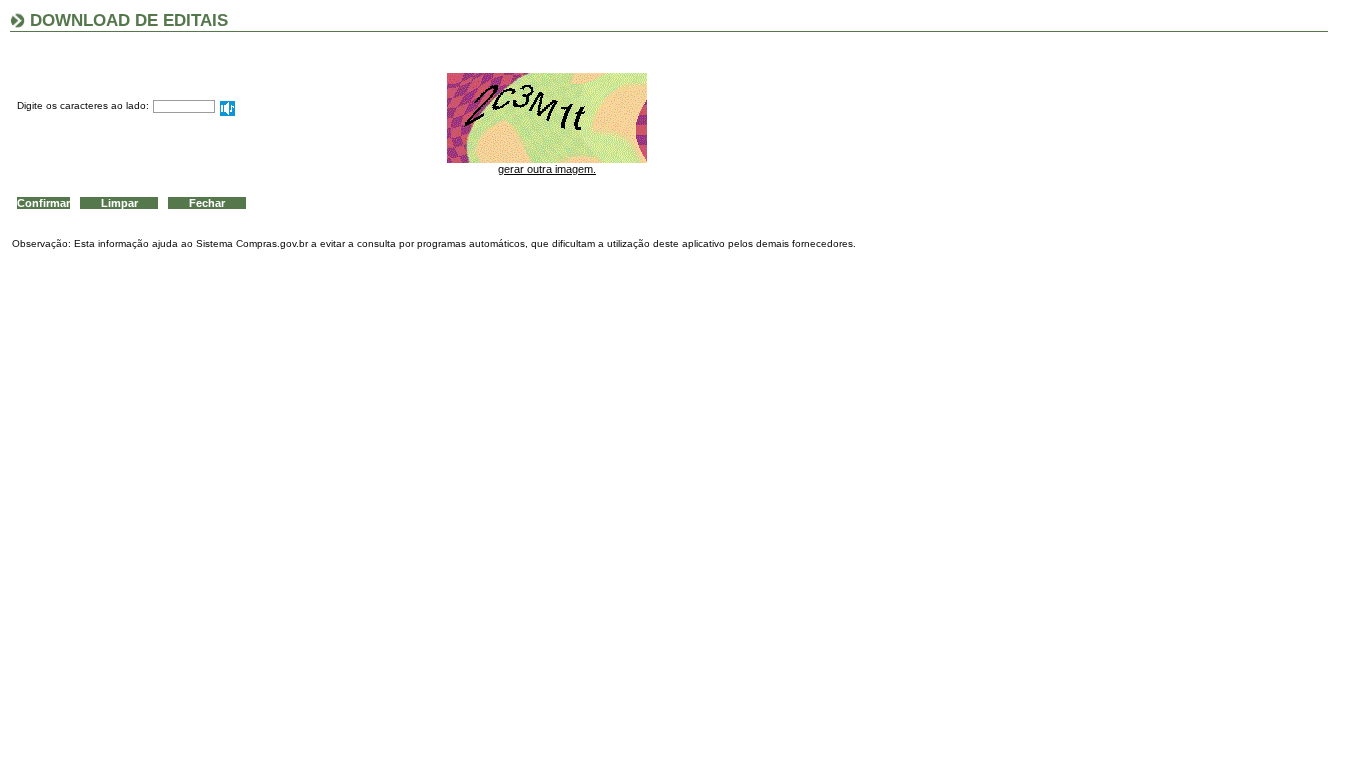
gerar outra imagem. (547, 169)
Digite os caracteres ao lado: (83, 105)
